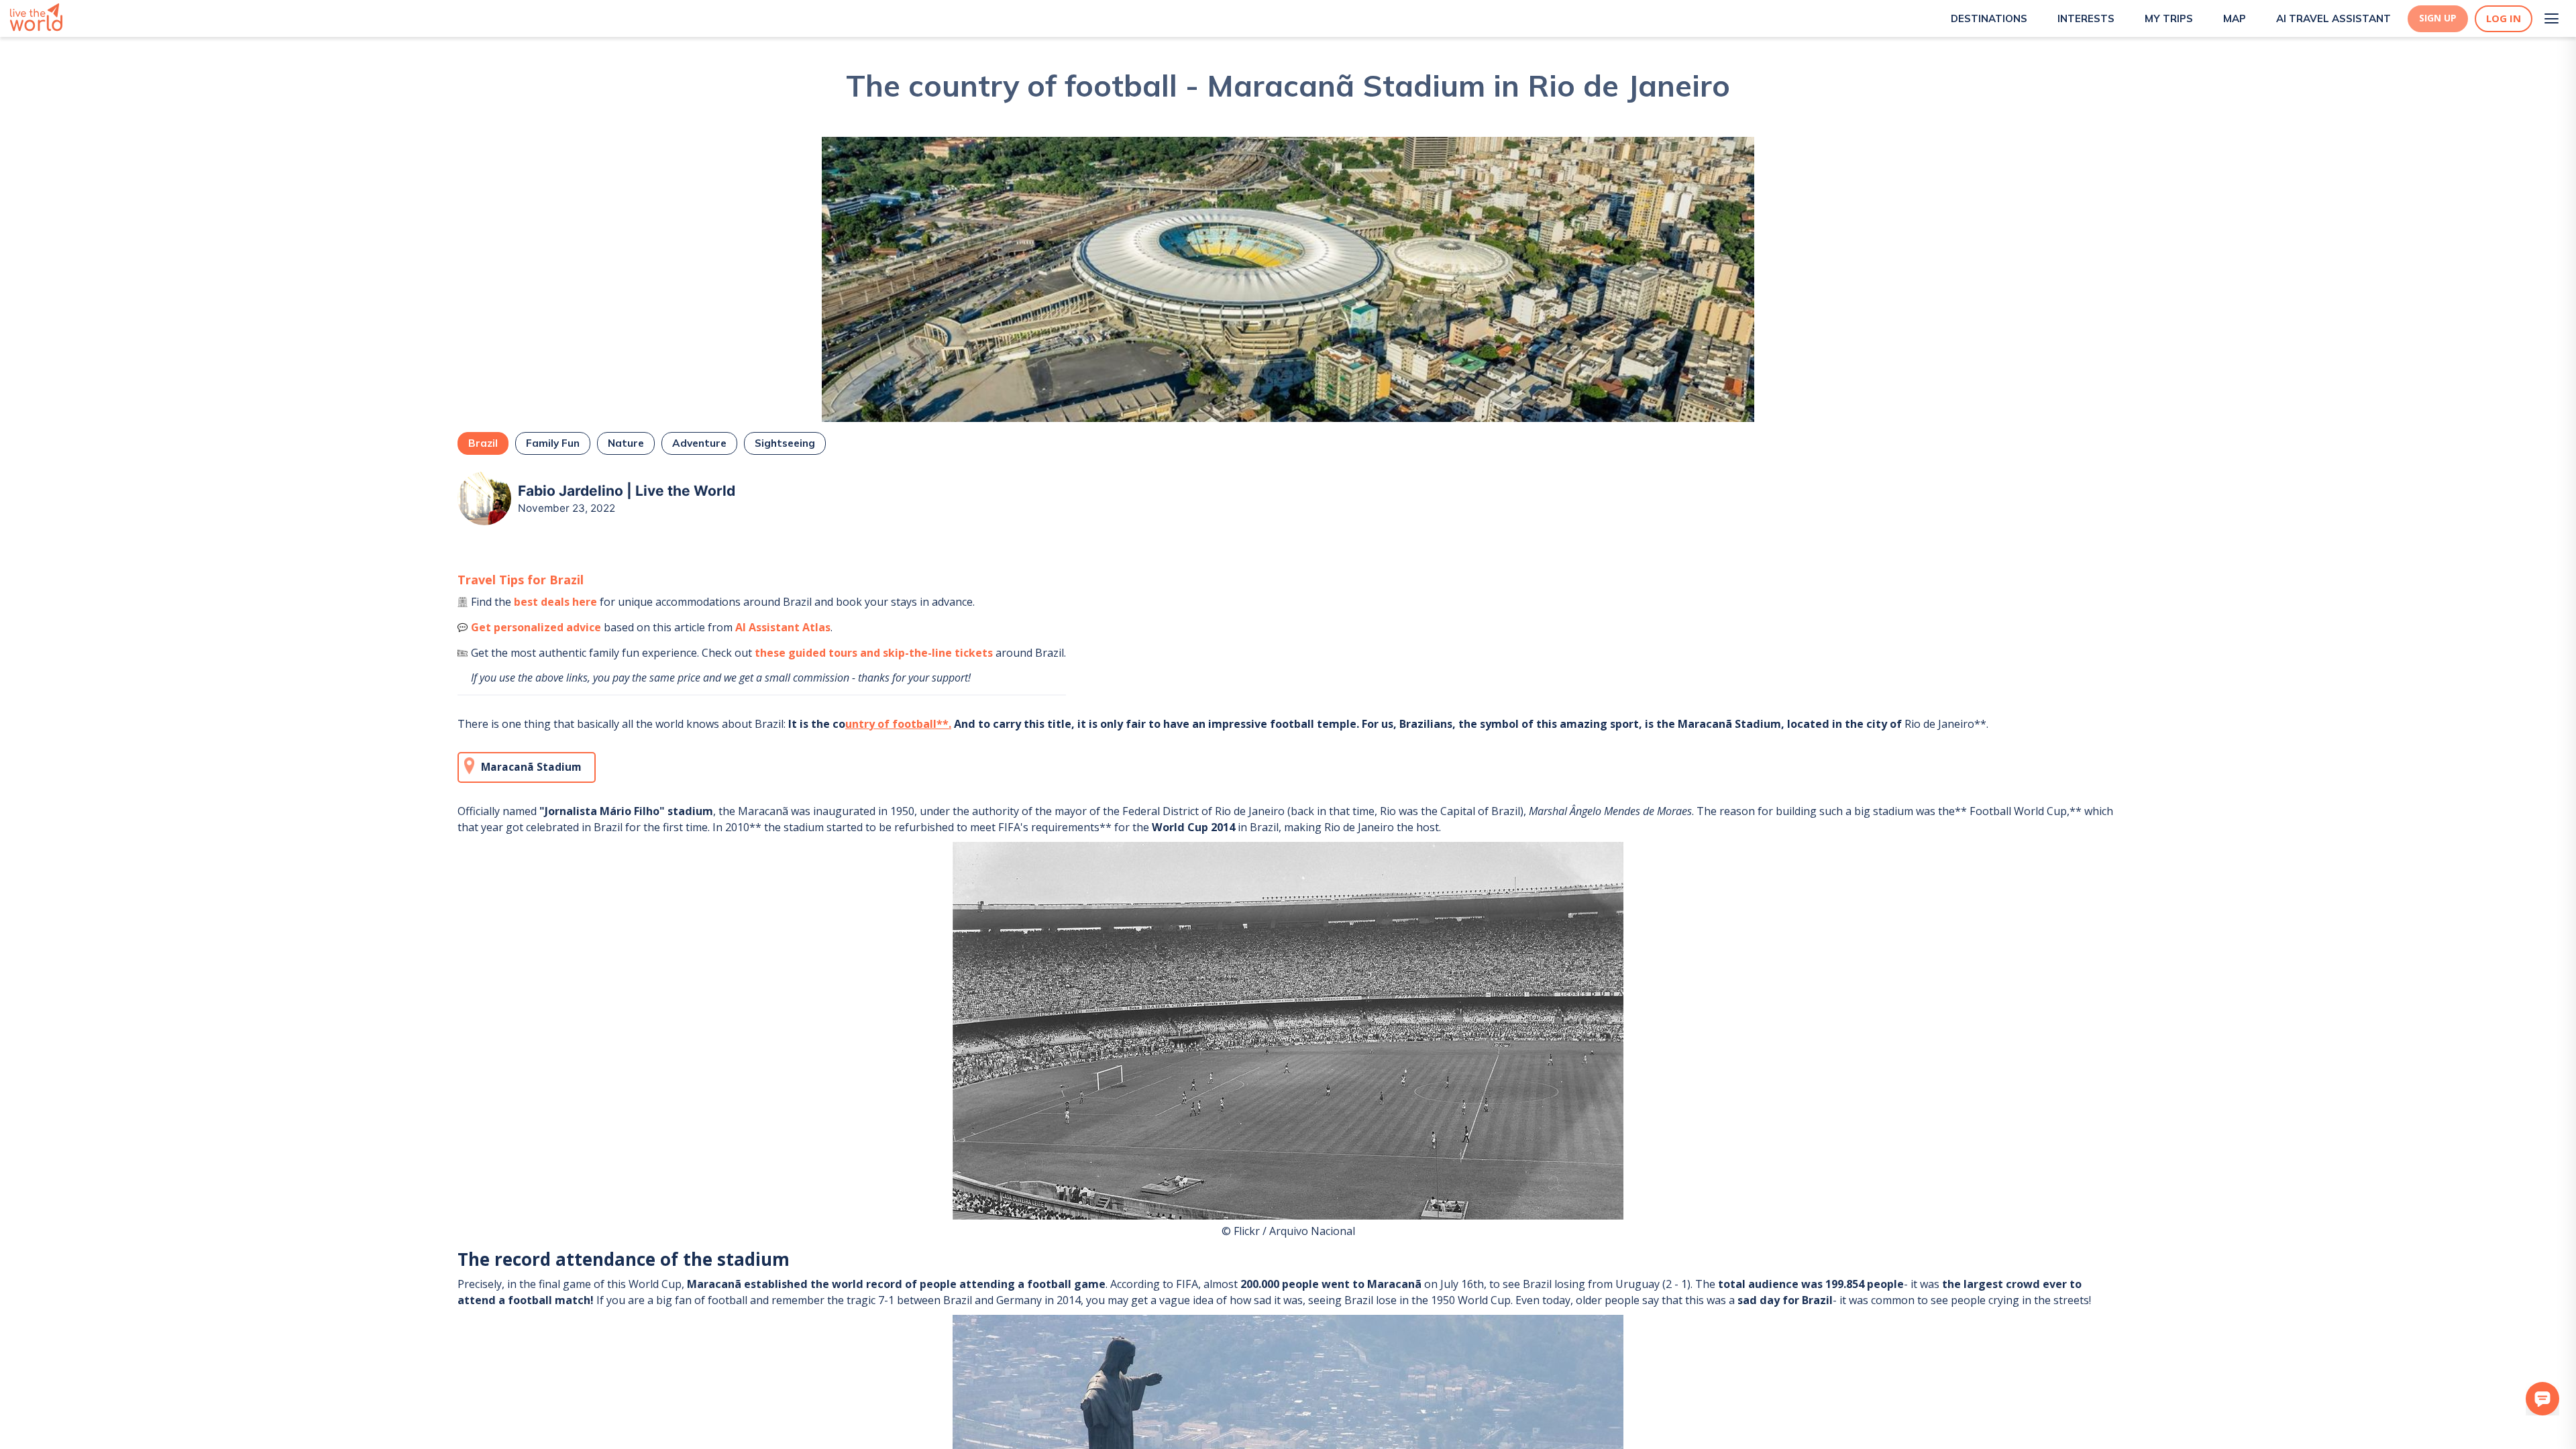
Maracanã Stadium (531, 767)
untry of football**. (898, 724)
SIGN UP (2438, 18)
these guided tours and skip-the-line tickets (874, 653)
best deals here (555, 602)
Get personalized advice (536, 627)
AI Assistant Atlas (783, 627)
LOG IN (2504, 18)
